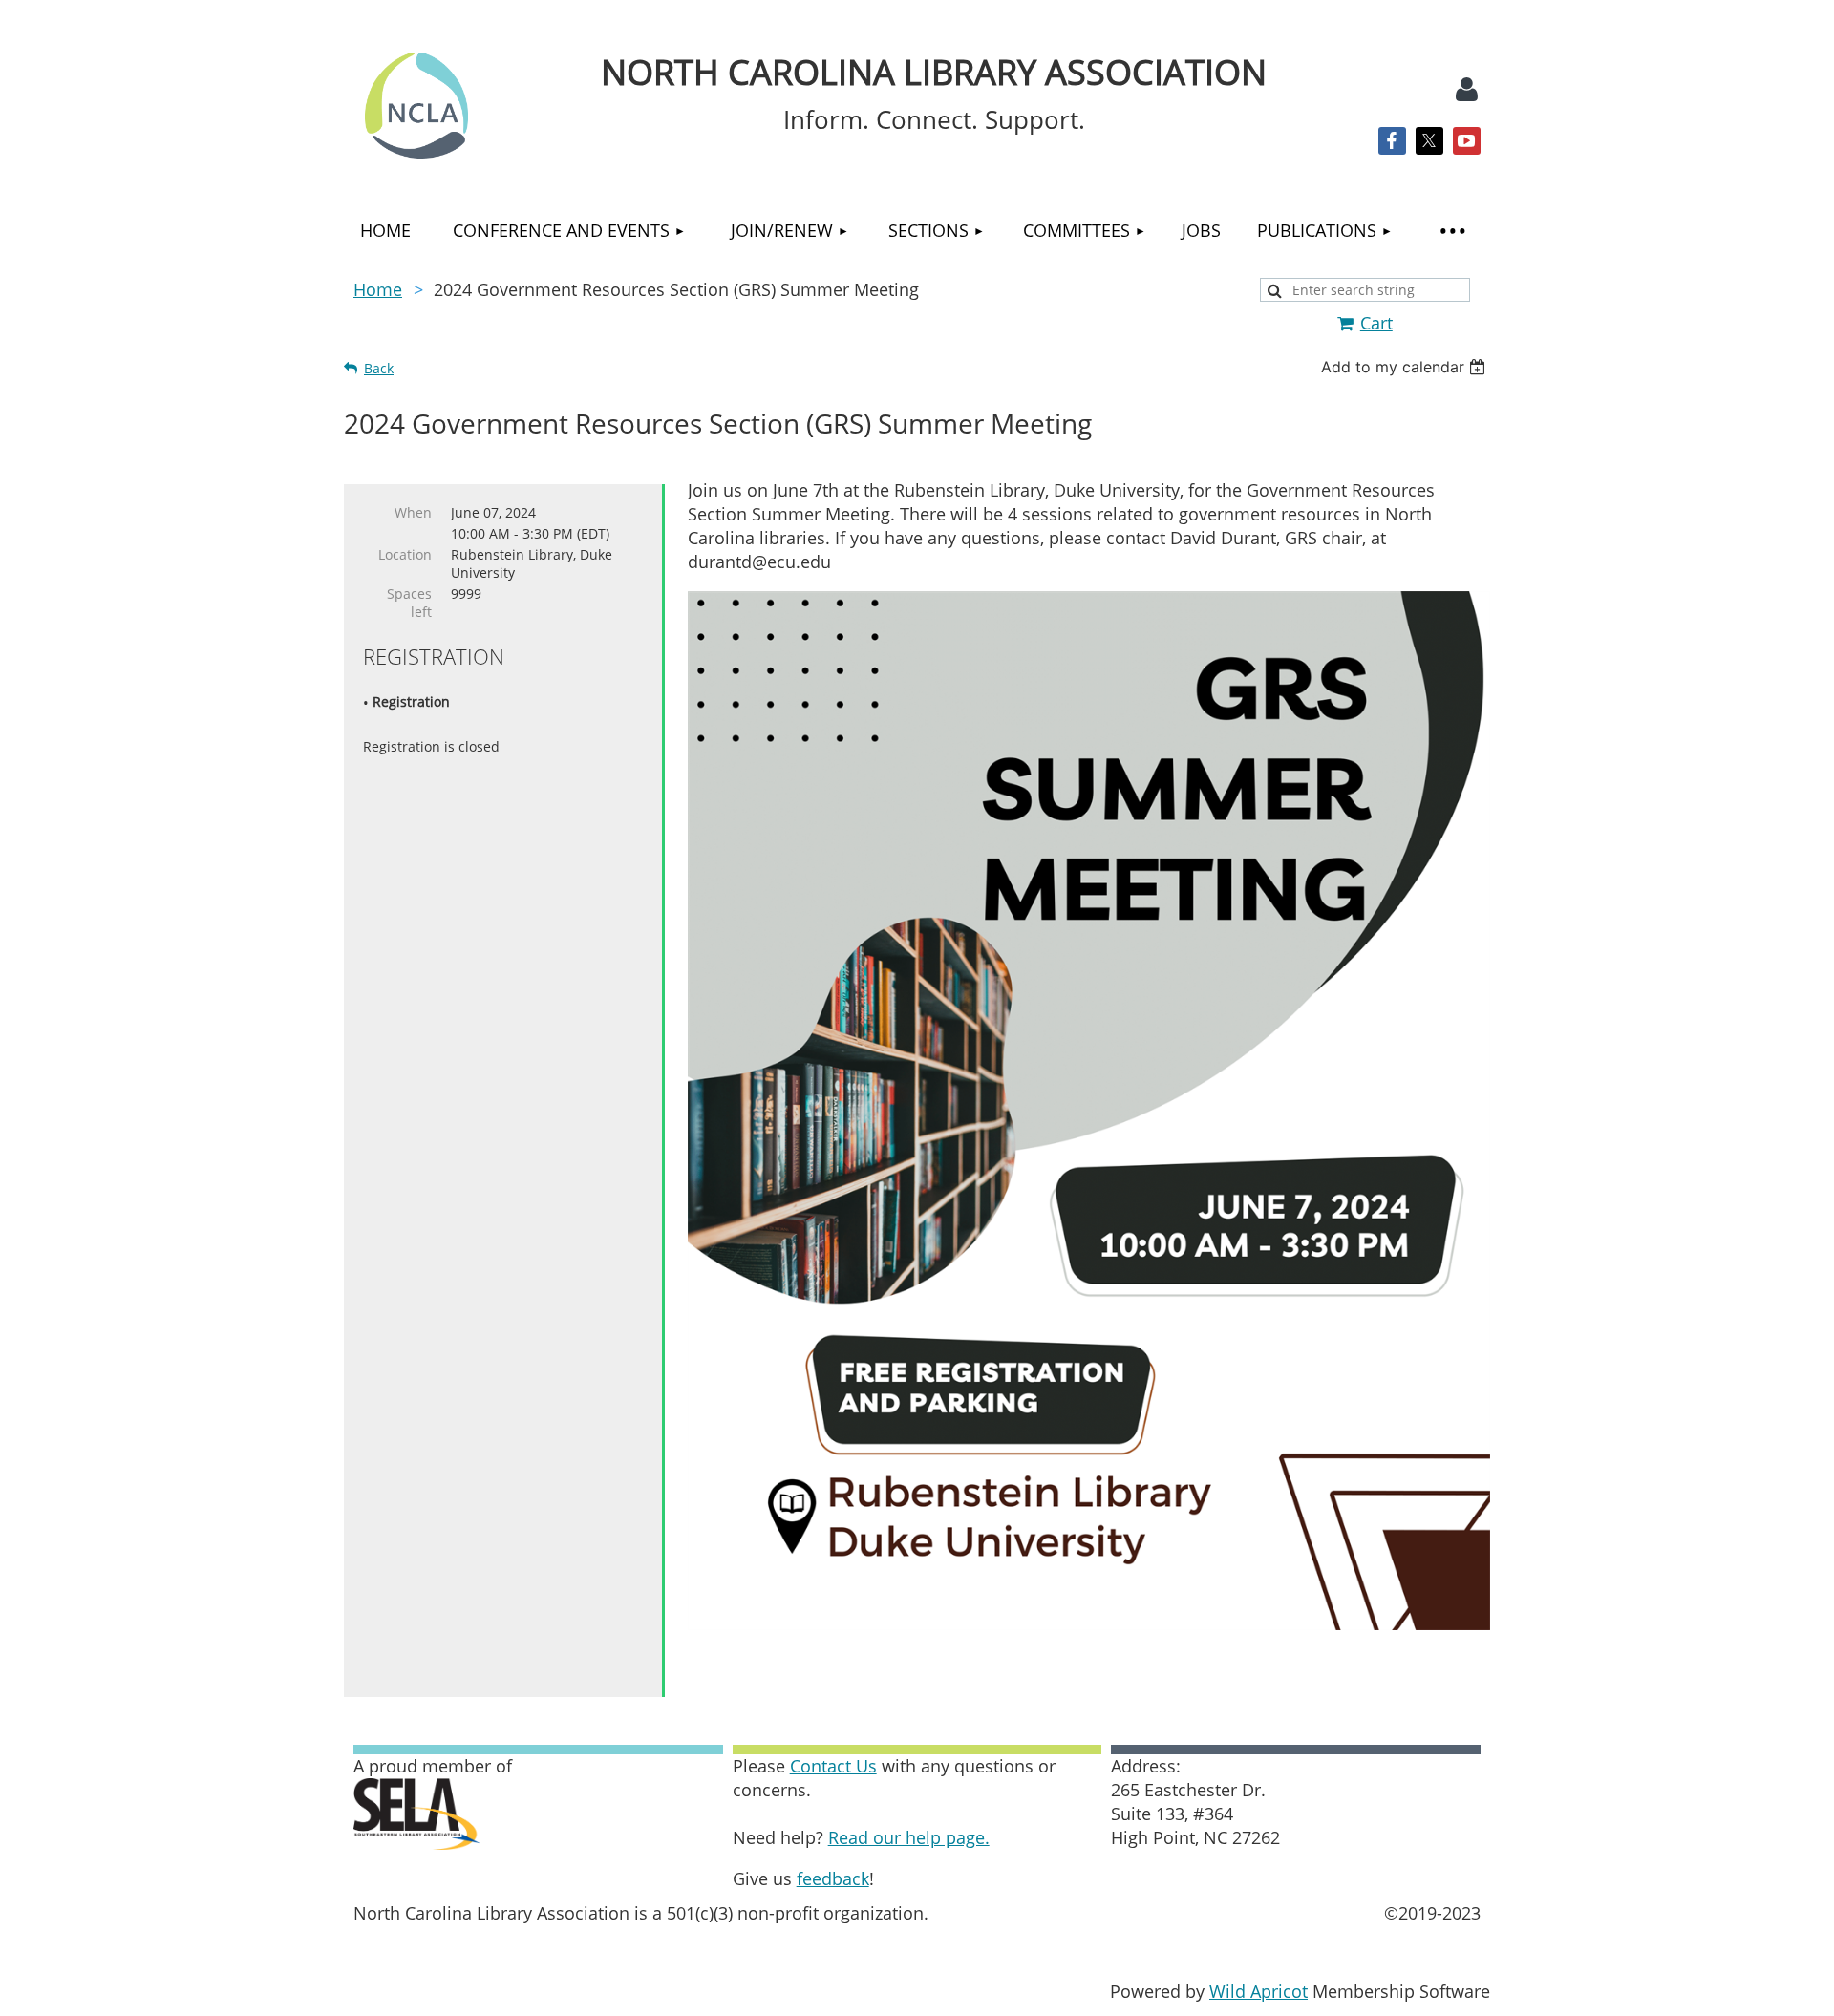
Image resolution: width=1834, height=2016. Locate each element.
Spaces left (409, 603)
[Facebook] (1392, 141)
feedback (833, 1878)
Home (378, 289)
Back (379, 368)
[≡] (1452, 231)
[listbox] (1406, 367)
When (413, 512)
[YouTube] (1467, 141)
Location (405, 554)
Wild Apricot (1258, 1991)
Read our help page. (909, 1837)
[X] (1429, 141)
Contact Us (833, 1766)
